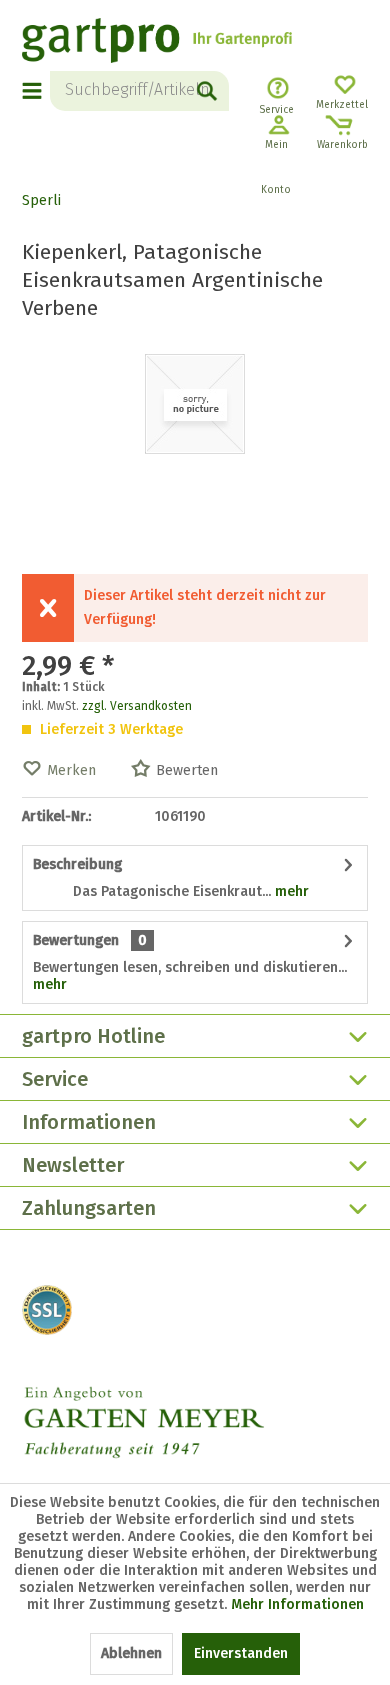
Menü (33, 91)
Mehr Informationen (297, 1604)
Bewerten (187, 770)
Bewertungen (76, 940)
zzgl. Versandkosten (137, 706)
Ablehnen (131, 1653)
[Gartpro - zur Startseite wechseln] (157, 43)
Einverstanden (241, 1653)
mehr (290, 891)
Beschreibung (77, 864)
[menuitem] (36, 91)
